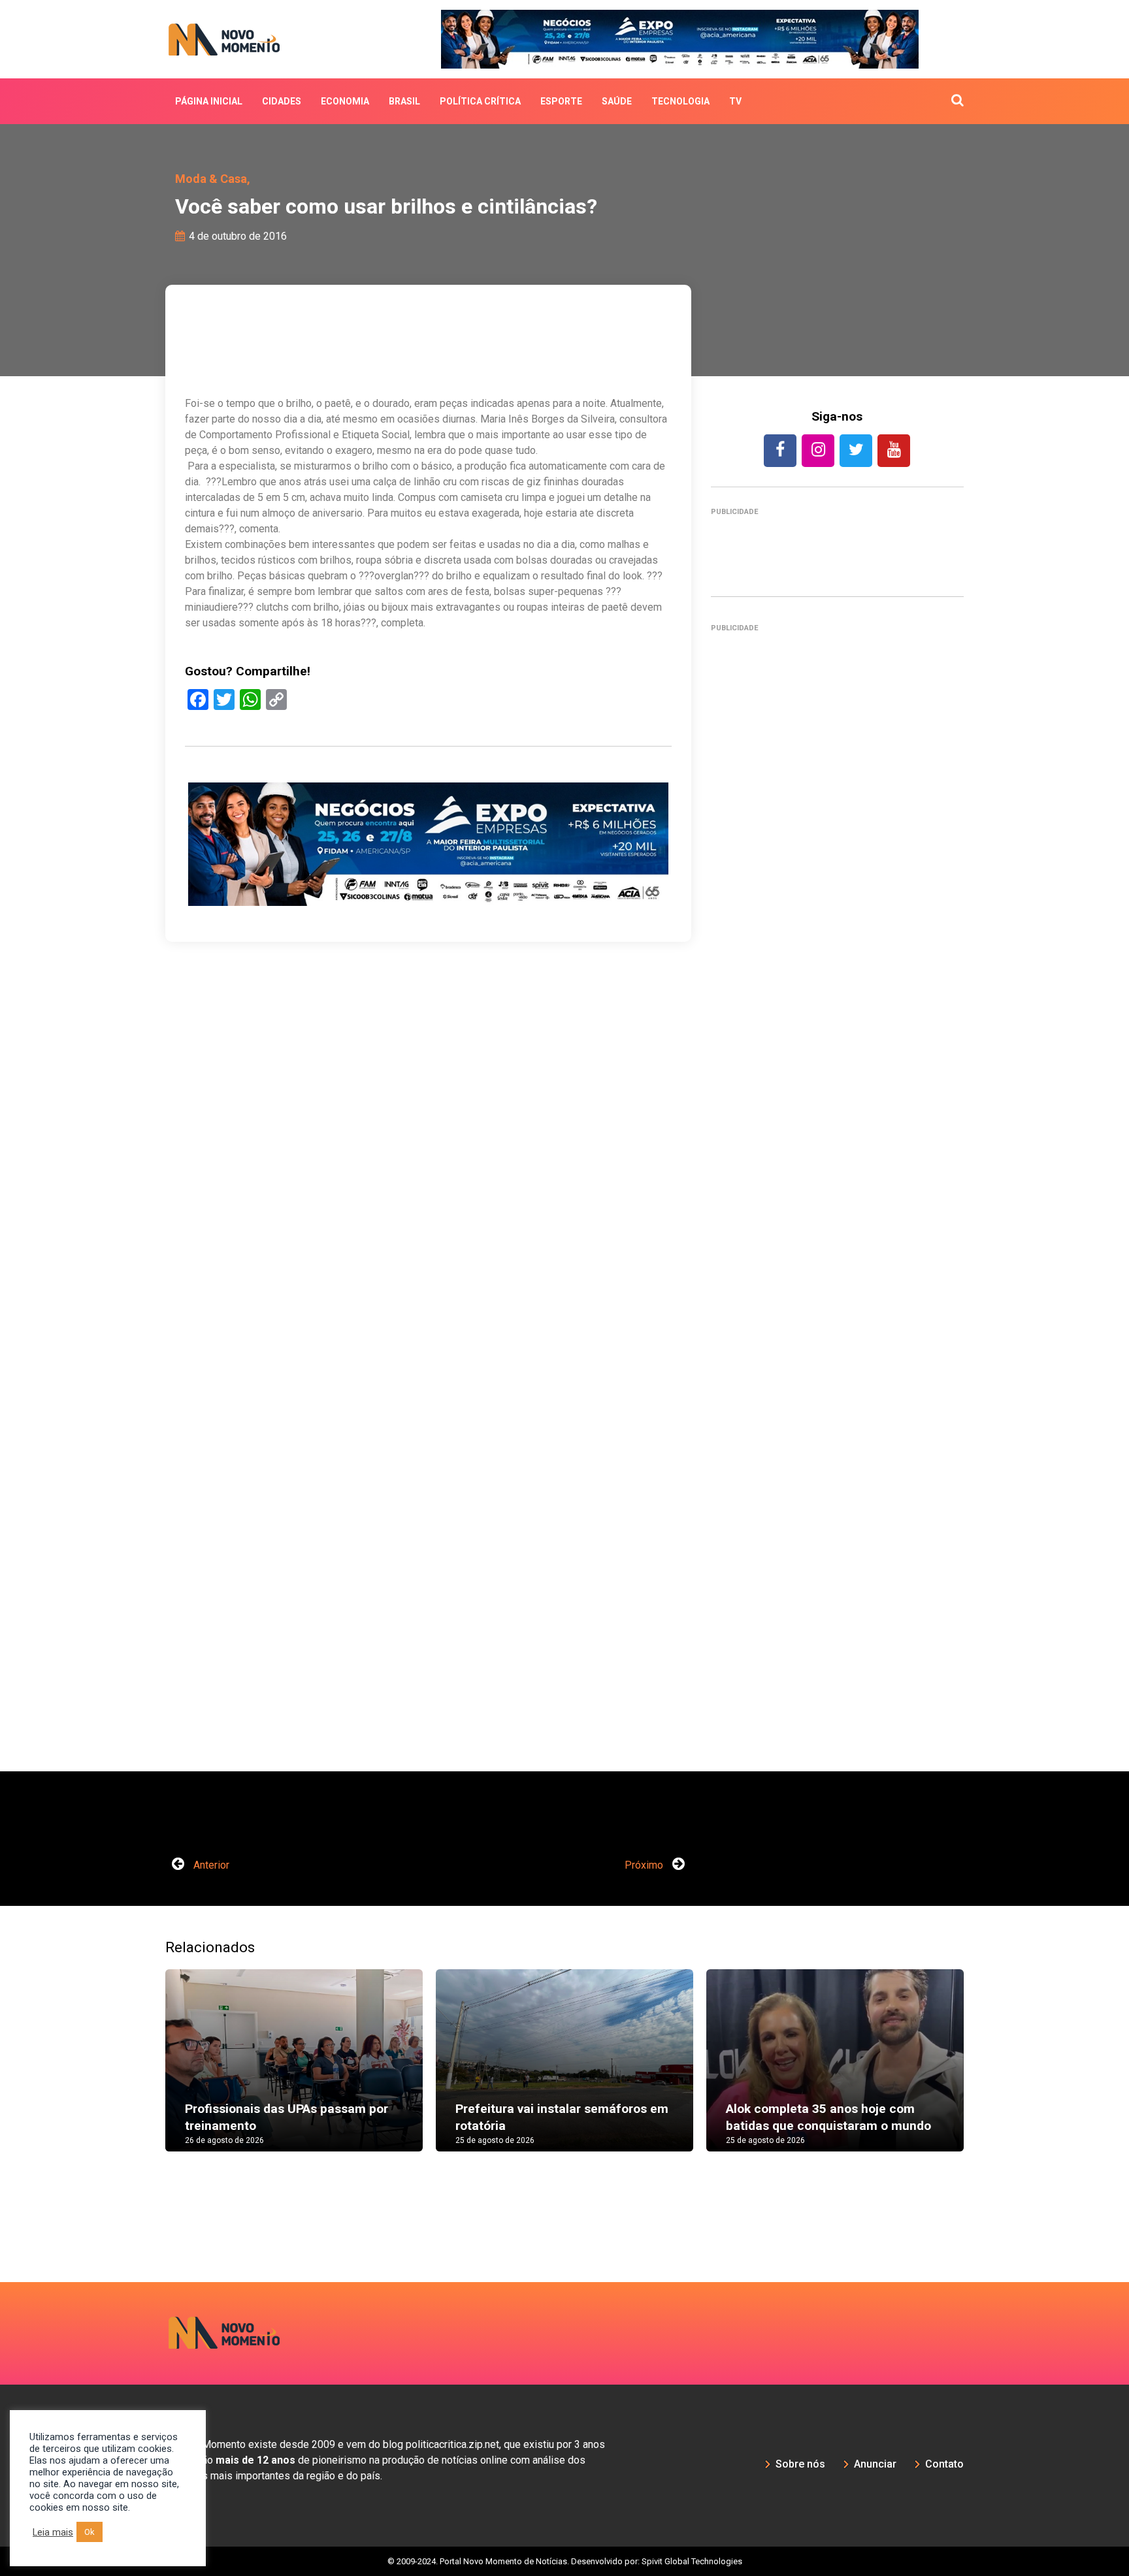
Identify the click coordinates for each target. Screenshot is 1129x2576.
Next (983, 2073)
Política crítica (480, 101)
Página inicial (209, 101)
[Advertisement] (837, 1206)
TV (735, 101)
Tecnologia (680, 101)
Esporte (561, 101)
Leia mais (53, 2532)
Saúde (617, 101)
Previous (146, 2073)
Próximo (645, 1865)
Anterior (210, 1865)
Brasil (404, 101)
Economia (345, 101)
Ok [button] (90, 2532)
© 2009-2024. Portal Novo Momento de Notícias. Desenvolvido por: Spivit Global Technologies (565, 2561)
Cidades (282, 101)
